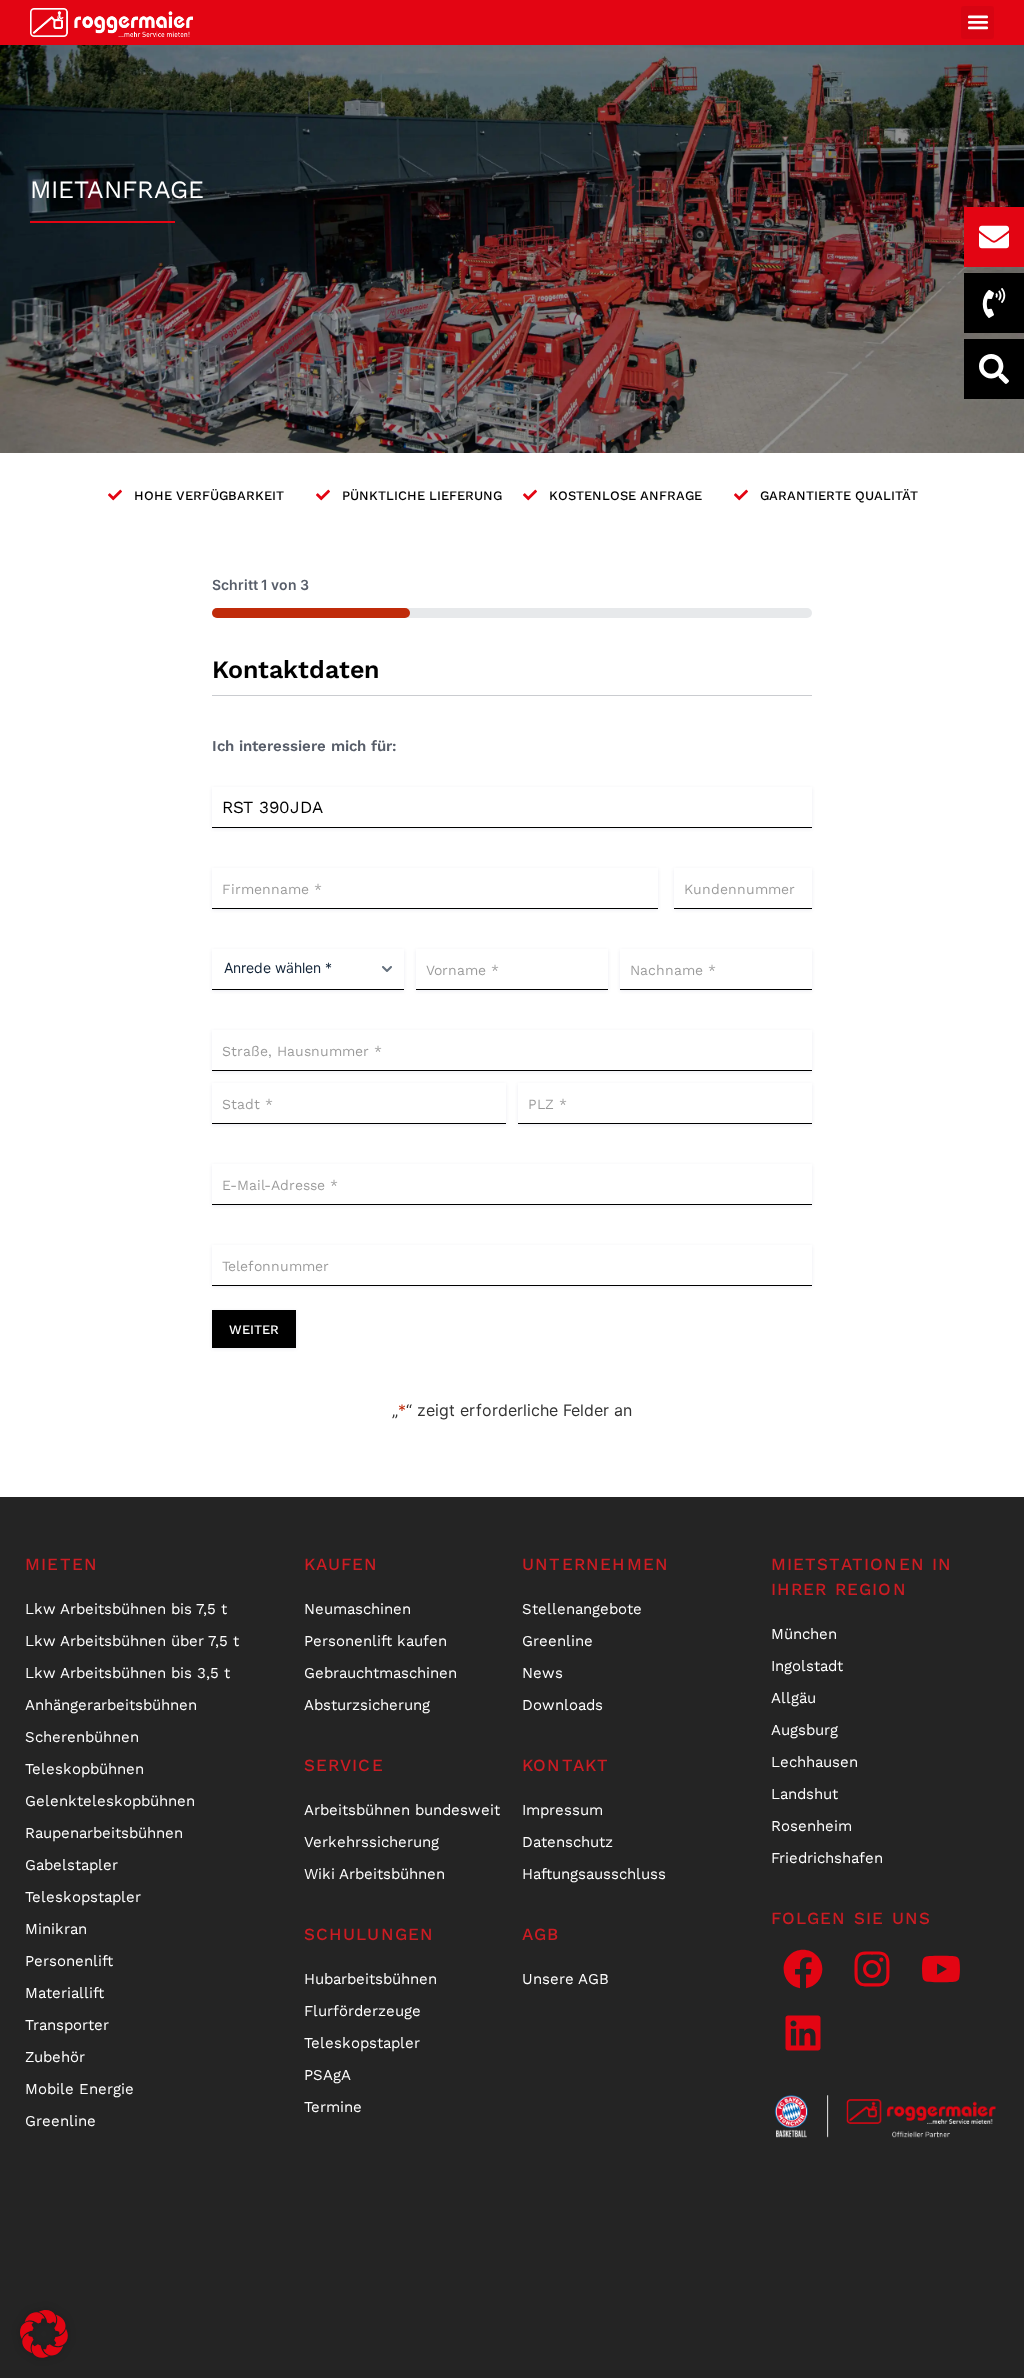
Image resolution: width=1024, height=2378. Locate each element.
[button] (977, 22)
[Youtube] (941, 1969)
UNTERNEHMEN (595, 1564)
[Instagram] (872, 1969)
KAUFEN (341, 1564)
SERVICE (344, 1765)
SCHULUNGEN (369, 1934)
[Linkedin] (803, 2033)
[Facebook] (803, 1969)
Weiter (254, 1329)
